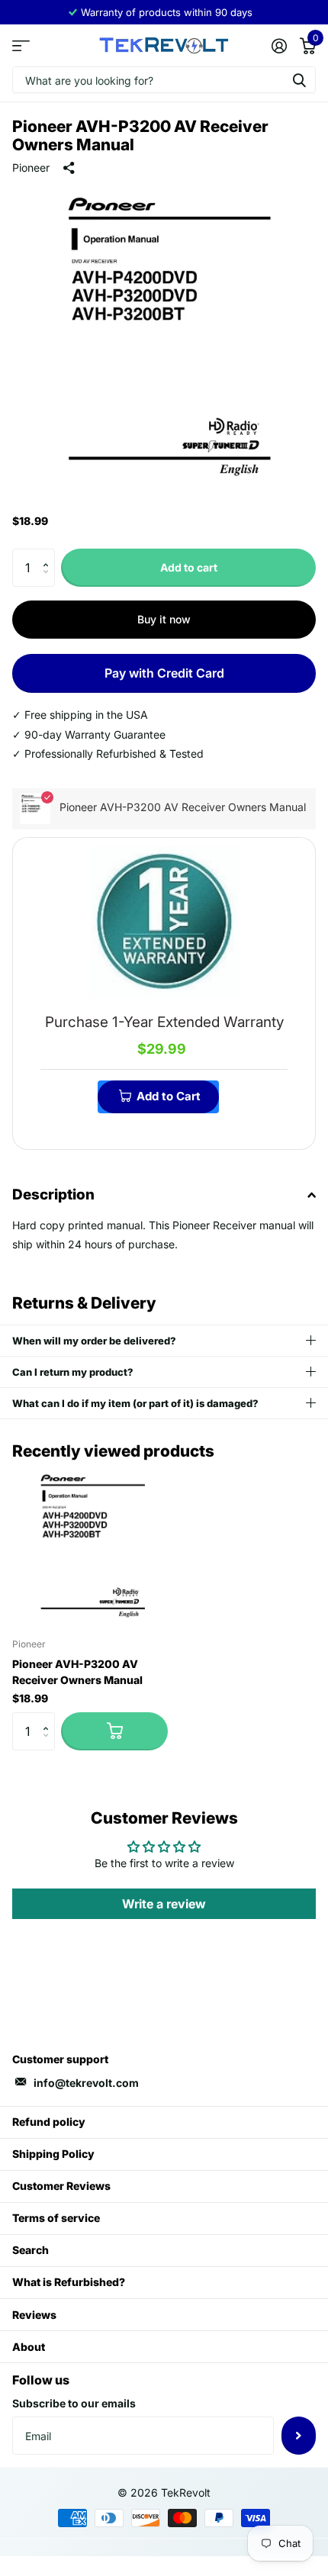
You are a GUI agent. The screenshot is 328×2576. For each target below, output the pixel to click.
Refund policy (49, 2122)
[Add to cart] (114, 1731)
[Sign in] (279, 46)
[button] (49, 554)
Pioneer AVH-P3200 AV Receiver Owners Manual (77, 1672)
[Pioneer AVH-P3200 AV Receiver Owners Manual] (90, 1548)
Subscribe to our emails (74, 2403)
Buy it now (164, 619)
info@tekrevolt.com (86, 2083)
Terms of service (56, 2218)
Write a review (164, 1904)
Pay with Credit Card (164, 673)
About (29, 2347)
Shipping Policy (53, 2154)
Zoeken (299, 80)
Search (31, 2250)
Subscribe (299, 2436)
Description (53, 1195)
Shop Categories (21, 45)
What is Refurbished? (69, 2282)
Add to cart (189, 567)
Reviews (34, 2315)
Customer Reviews (61, 2186)
